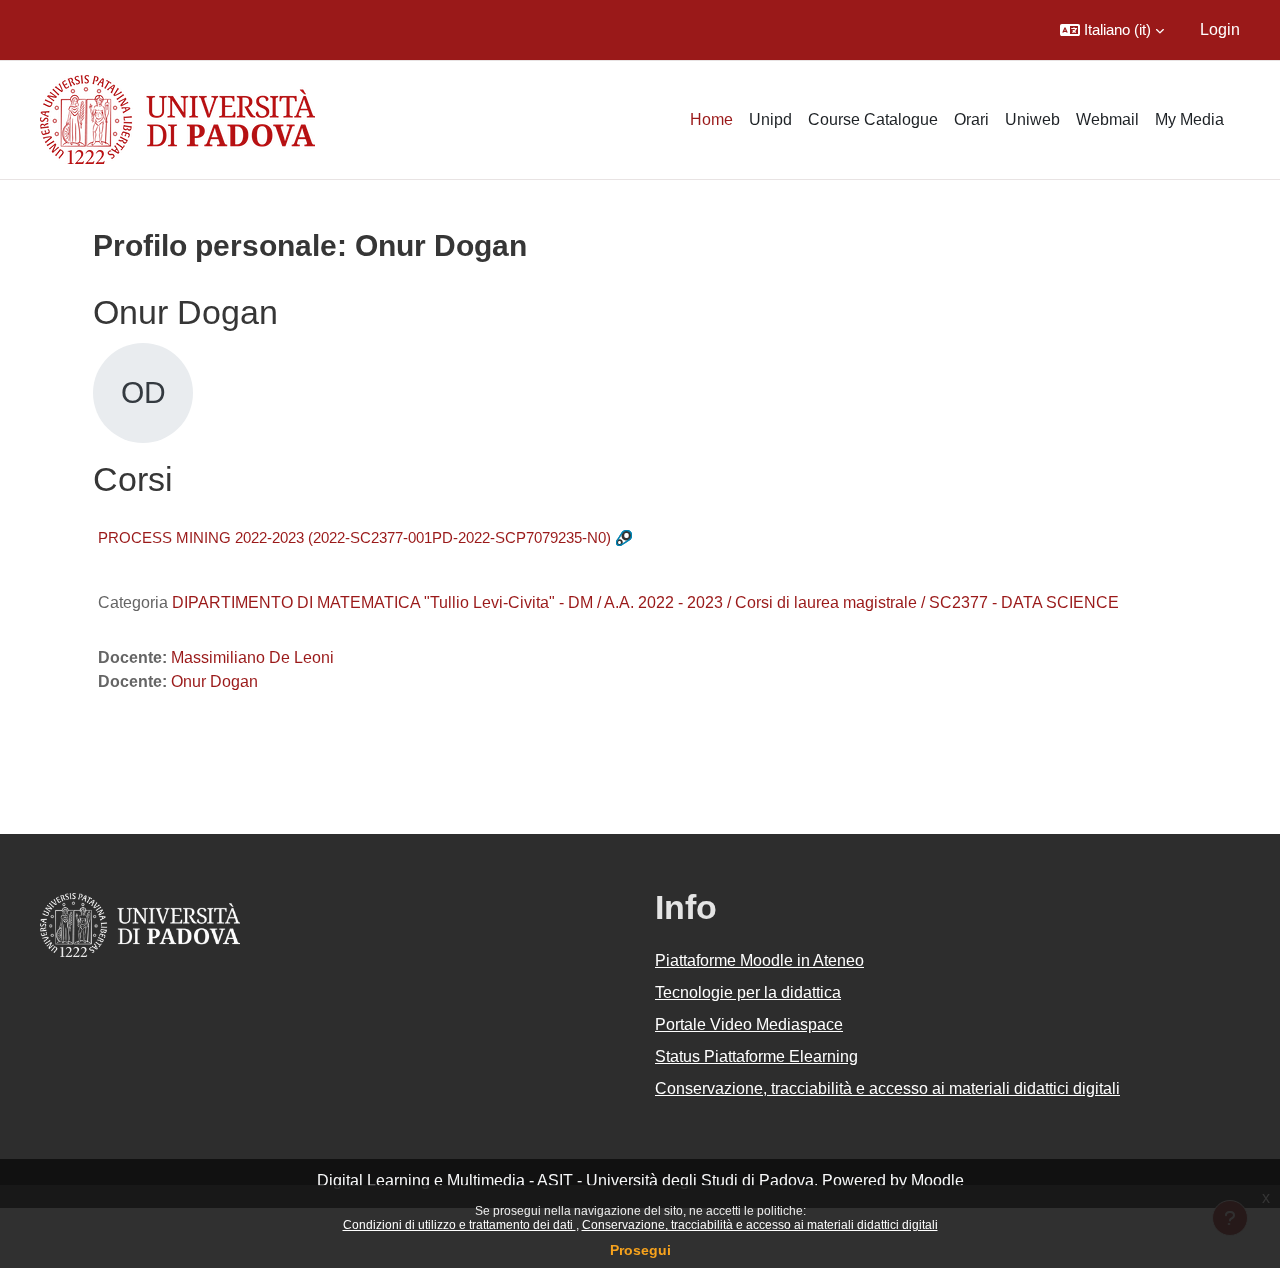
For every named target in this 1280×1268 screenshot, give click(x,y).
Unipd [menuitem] (770, 119)
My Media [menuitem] (1189, 119)
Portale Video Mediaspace (749, 1024)
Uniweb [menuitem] (1032, 119)
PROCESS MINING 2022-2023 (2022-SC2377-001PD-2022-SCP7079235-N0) (354, 537)
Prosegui (640, 1250)
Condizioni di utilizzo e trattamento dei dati (459, 1225)
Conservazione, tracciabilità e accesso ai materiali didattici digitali (760, 1225)
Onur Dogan (214, 681)
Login (1220, 29)
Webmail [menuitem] (1107, 119)
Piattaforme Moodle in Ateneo (759, 960)
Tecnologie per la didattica (748, 992)
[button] (1112, 30)
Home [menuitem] (711, 119)
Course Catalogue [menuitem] (873, 119)
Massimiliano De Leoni (252, 657)
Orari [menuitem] (971, 119)
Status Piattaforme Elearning (756, 1056)
